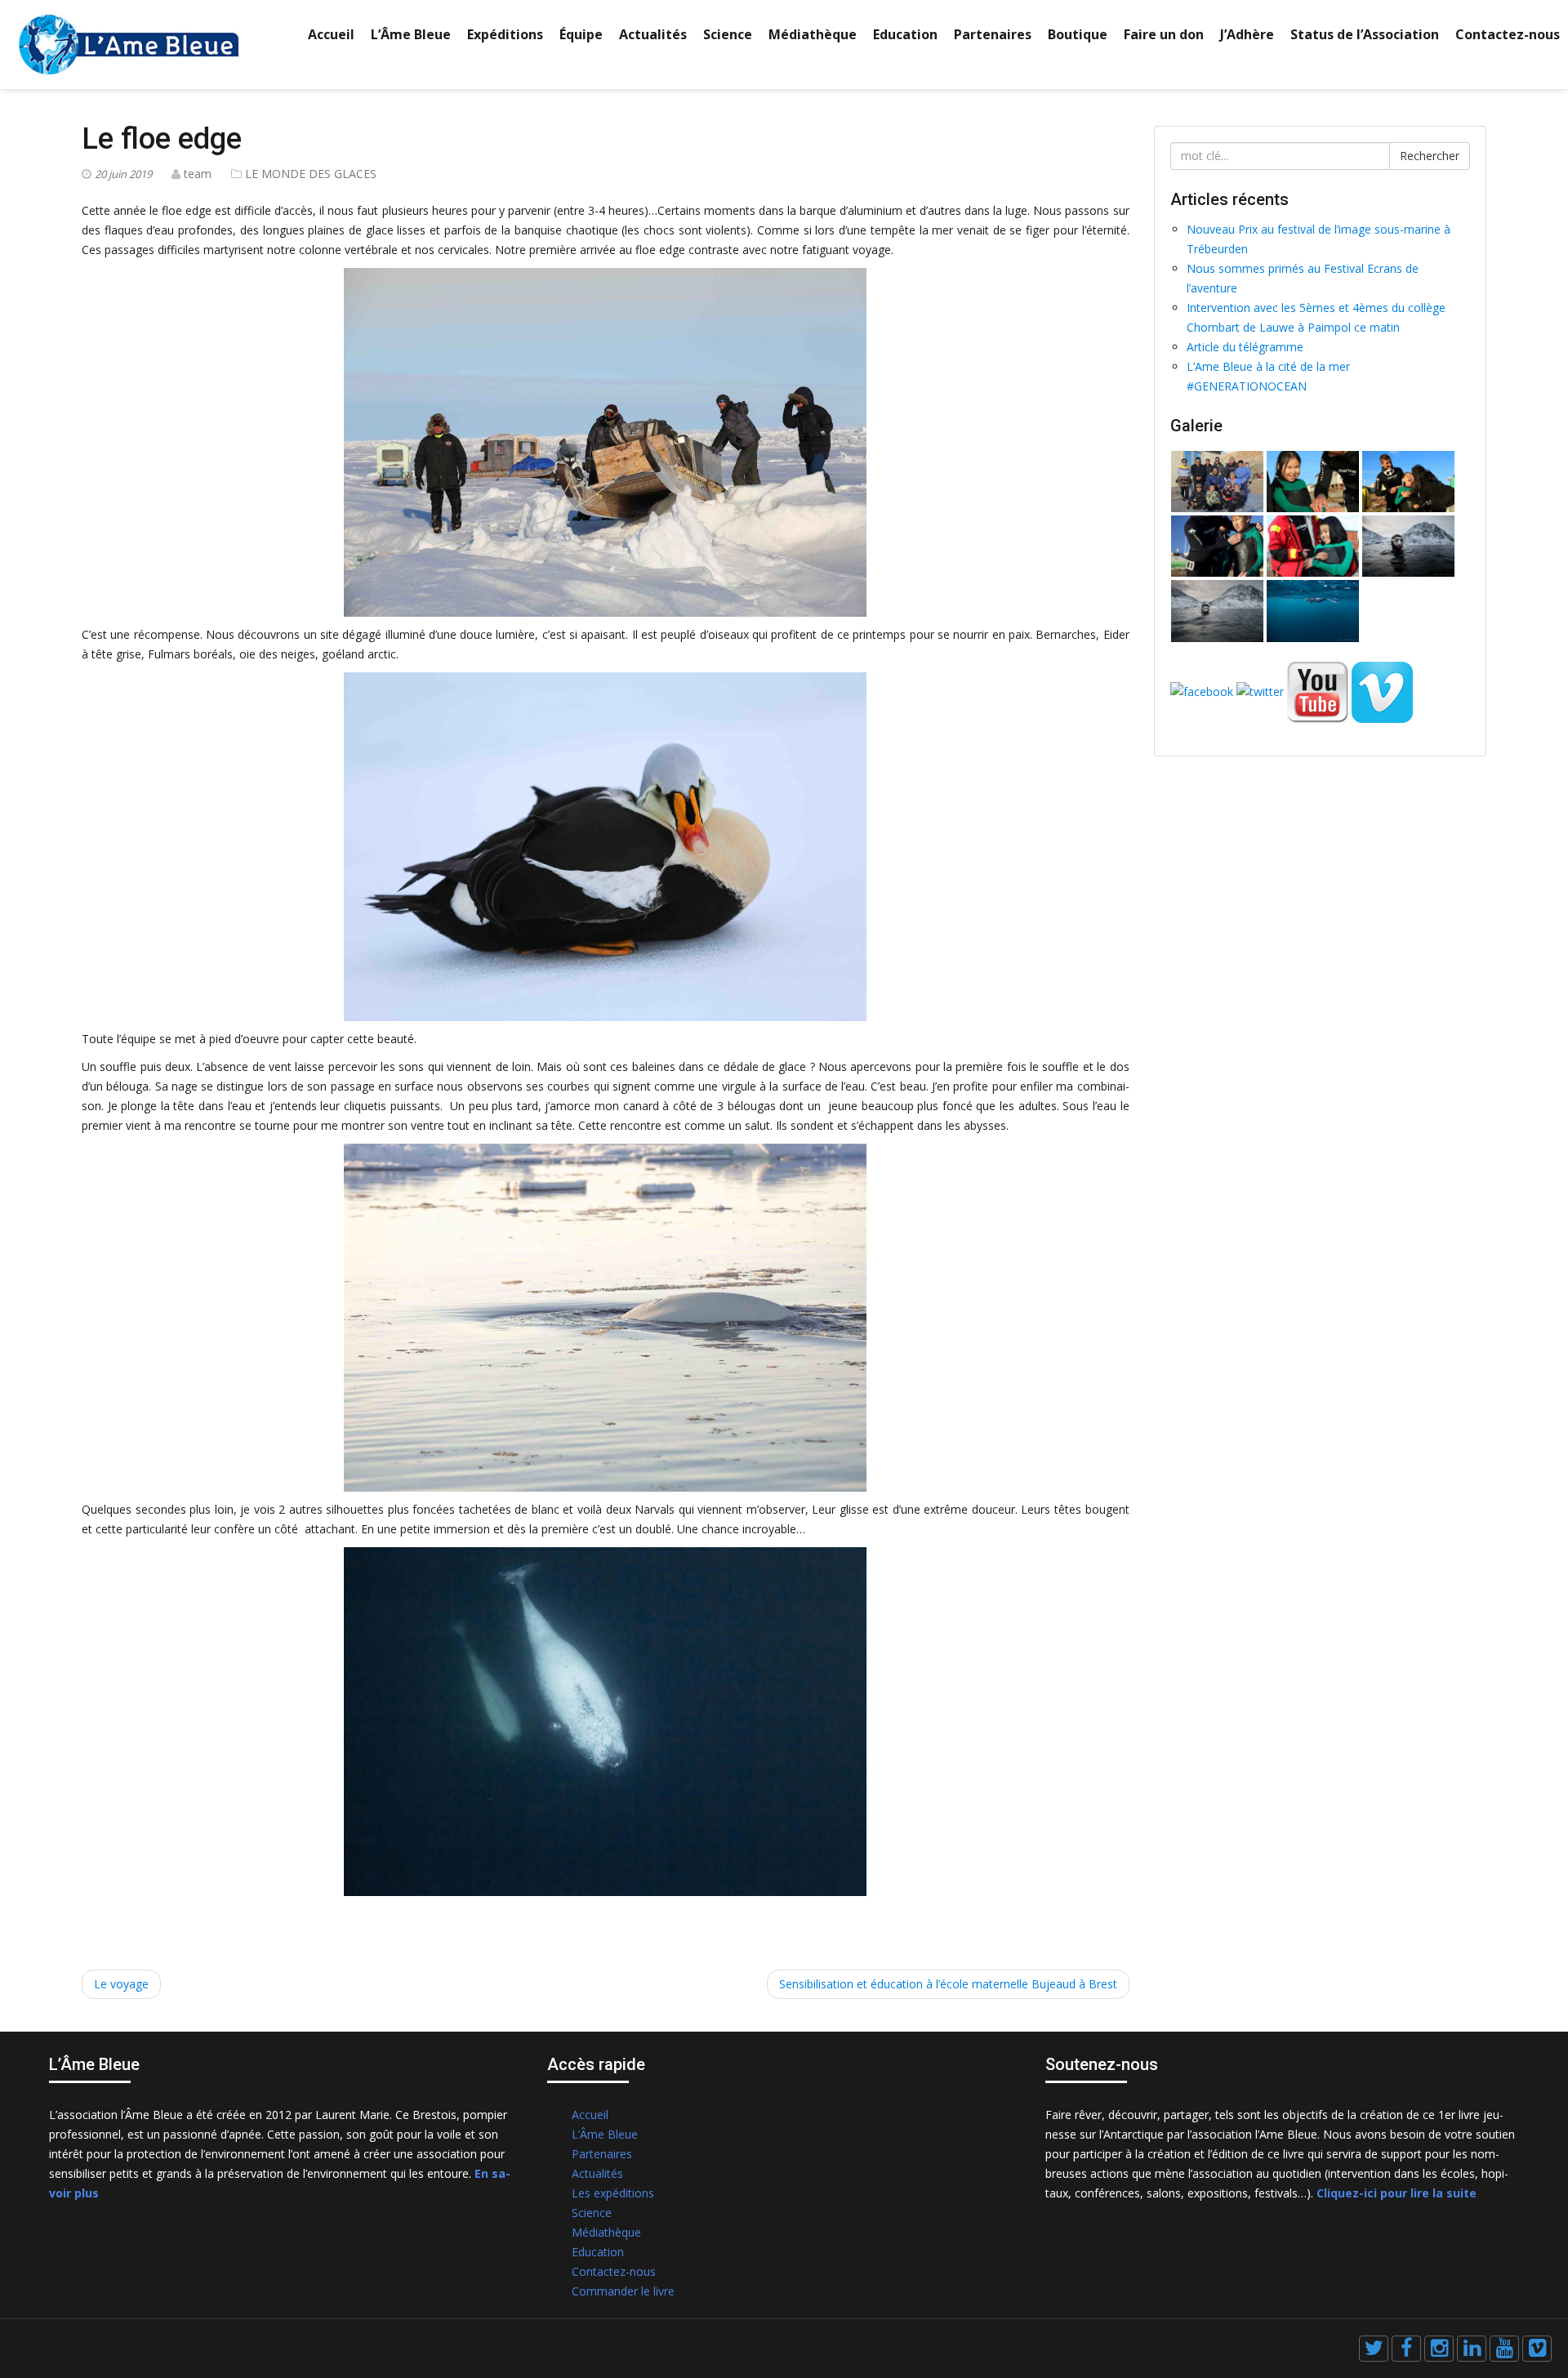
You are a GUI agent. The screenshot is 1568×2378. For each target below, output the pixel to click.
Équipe (581, 34)
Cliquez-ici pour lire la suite (1396, 2193)
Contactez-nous (1508, 34)
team (198, 174)
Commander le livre (623, 2291)
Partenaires (993, 34)
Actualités (653, 34)
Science (728, 34)
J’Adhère (1247, 34)
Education (905, 34)
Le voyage (121, 1984)
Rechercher (1430, 156)
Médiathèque (813, 34)
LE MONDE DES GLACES (311, 174)
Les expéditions (613, 2193)
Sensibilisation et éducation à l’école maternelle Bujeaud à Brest (948, 1984)
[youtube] (1504, 2349)
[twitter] (1374, 2349)
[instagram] (1439, 2349)
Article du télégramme (1245, 347)
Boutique (1078, 34)
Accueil (331, 34)
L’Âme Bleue (411, 34)
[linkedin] (1472, 2349)
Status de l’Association (1365, 34)
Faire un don (1164, 34)
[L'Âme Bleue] (129, 43)
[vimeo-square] (1537, 2349)
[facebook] (1406, 2349)
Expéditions (505, 34)
